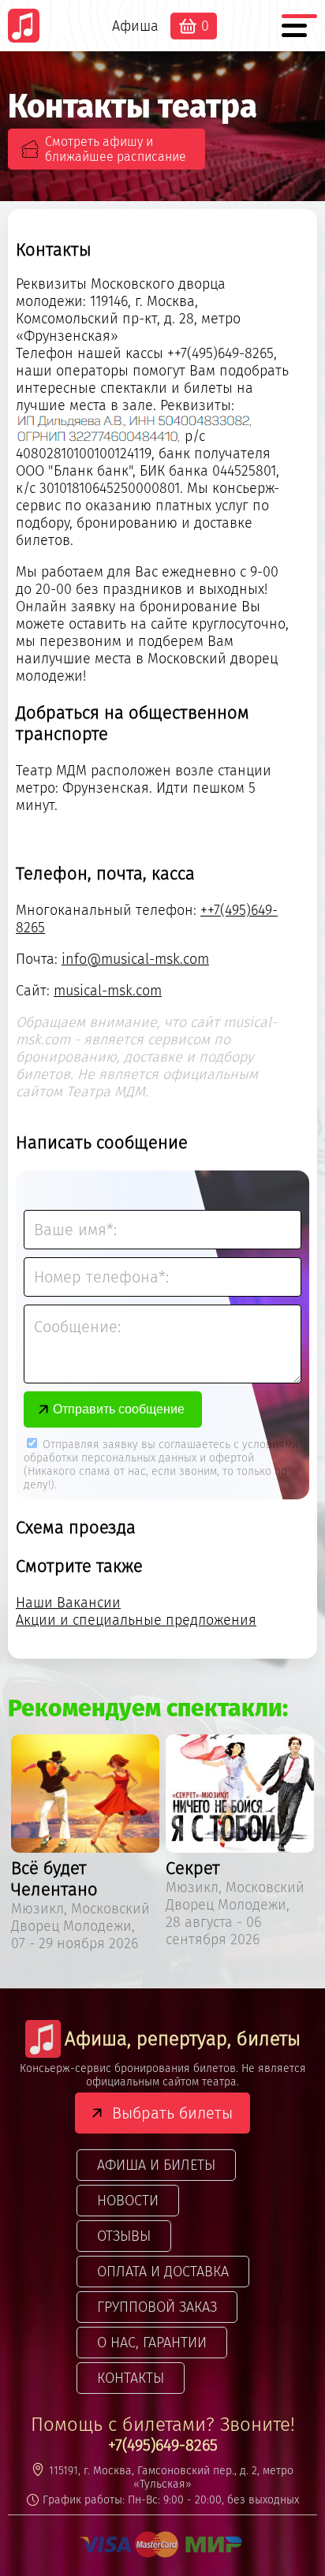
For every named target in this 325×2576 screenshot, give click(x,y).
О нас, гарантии (152, 2343)
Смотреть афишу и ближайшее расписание (116, 149)
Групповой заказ (157, 2307)
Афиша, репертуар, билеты (183, 2039)
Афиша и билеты (156, 2165)
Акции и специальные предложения (136, 1620)
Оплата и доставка (163, 2272)
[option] (85, 1846)
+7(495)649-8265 (163, 2445)
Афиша (135, 26)
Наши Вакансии (68, 1603)
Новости (128, 2201)
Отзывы (124, 2236)
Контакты (131, 2378)
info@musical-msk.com (135, 959)
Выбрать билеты (172, 2113)
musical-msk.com (108, 991)
